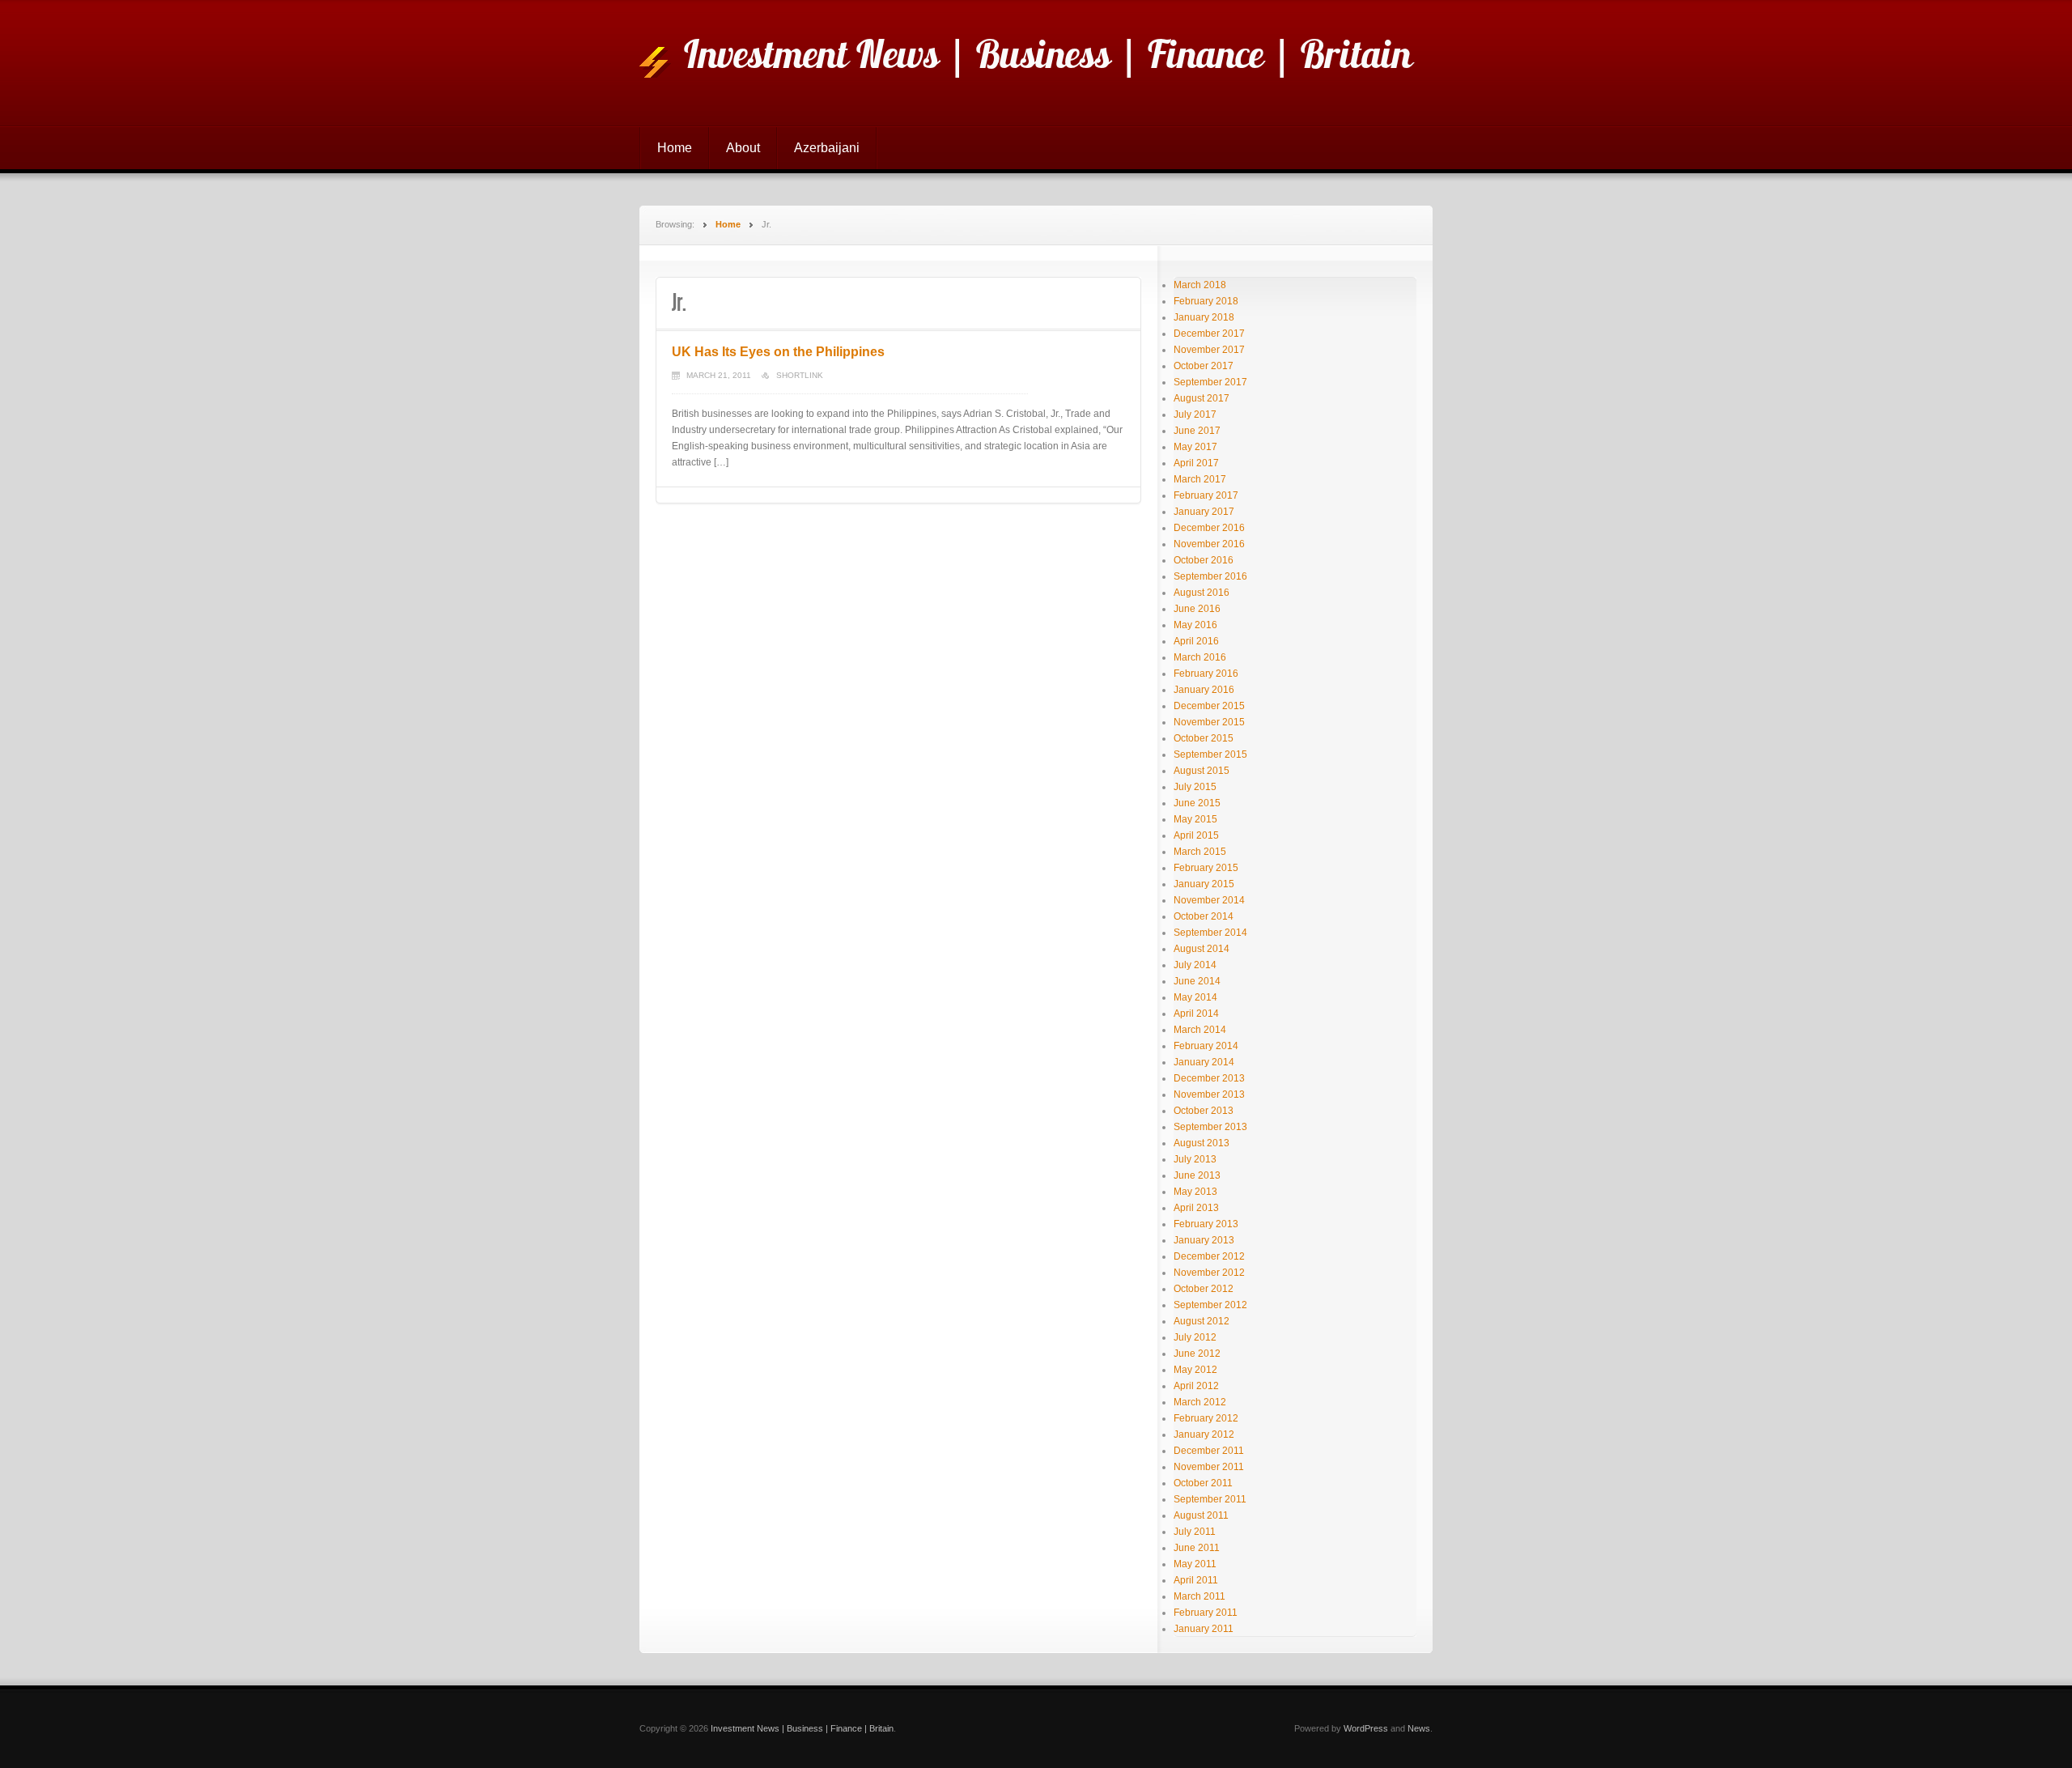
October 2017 (1204, 366)
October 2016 (1204, 560)
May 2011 (1195, 1564)
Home (675, 148)
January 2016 (1204, 690)
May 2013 (1195, 1192)
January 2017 (1204, 512)
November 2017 (1209, 350)
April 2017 (1196, 463)
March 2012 (1200, 1402)
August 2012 (1202, 1321)
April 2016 (1196, 641)
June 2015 (1197, 803)
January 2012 (1204, 1434)
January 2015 (1204, 884)
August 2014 (1202, 949)
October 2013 (1204, 1111)
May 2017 (1195, 447)
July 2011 (1195, 1532)
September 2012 (1210, 1305)
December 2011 (1209, 1451)
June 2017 (1197, 431)
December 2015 (1209, 706)
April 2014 (1196, 1014)
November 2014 (1209, 900)
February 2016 (1206, 674)
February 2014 (1206, 1046)
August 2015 (1202, 771)
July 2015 (1195, 787)
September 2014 (1210, 933)
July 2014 (1195, 965)
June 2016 (1197, 609)
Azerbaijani (827, 148)
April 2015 (1196, 835)
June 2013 (1197, 1175)
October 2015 (1204, 738)
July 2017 (1195, 414)
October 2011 (1203, 1483)
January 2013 (1204, 1240)
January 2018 (1204, 317)
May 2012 (1195, 1370)
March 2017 (1200, 479)
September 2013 (1210, 1127)
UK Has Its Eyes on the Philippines (778, 352)
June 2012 (1197, 1354)
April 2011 (1196, 1580)
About (743, 148)
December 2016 (1209, 528)
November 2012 (1209, 1273)
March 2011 (1199, 1596)
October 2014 (1204, 916)
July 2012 (1195, 1337)
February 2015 (1206, 868)
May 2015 (1195, 819)
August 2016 (1202, 593)
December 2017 (1209, 334)
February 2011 (1206, 1613)
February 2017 (1206, 495)
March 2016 (1200, 657)
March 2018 (1200, 285)
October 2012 (1204, 1289)
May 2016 (1195, 625)
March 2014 (1200, 1030)
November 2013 (1209, 1094)
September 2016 (1210, 576)
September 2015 (1210, 754)
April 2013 (1196, 1208)
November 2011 (1209, 1467)
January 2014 (1204, 1062)
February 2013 (1206, 1224)
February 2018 (1206, 301)
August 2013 (1202, 1143)
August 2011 (1201, 1515)
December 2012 (1209, 1256)
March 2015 (1200, 852)
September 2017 (1210, 382)
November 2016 (1209, 544)
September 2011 (1210, 1499)
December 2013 (1209, 1078)
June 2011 (1197, 1548)
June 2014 (1197, 981)
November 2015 (1209, 722)
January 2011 (1204, 1629)
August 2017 (1202, 398)
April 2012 (1196, 1386)
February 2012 (1206, 1418)
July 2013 (1195, 1159)
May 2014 (1195, 997)
